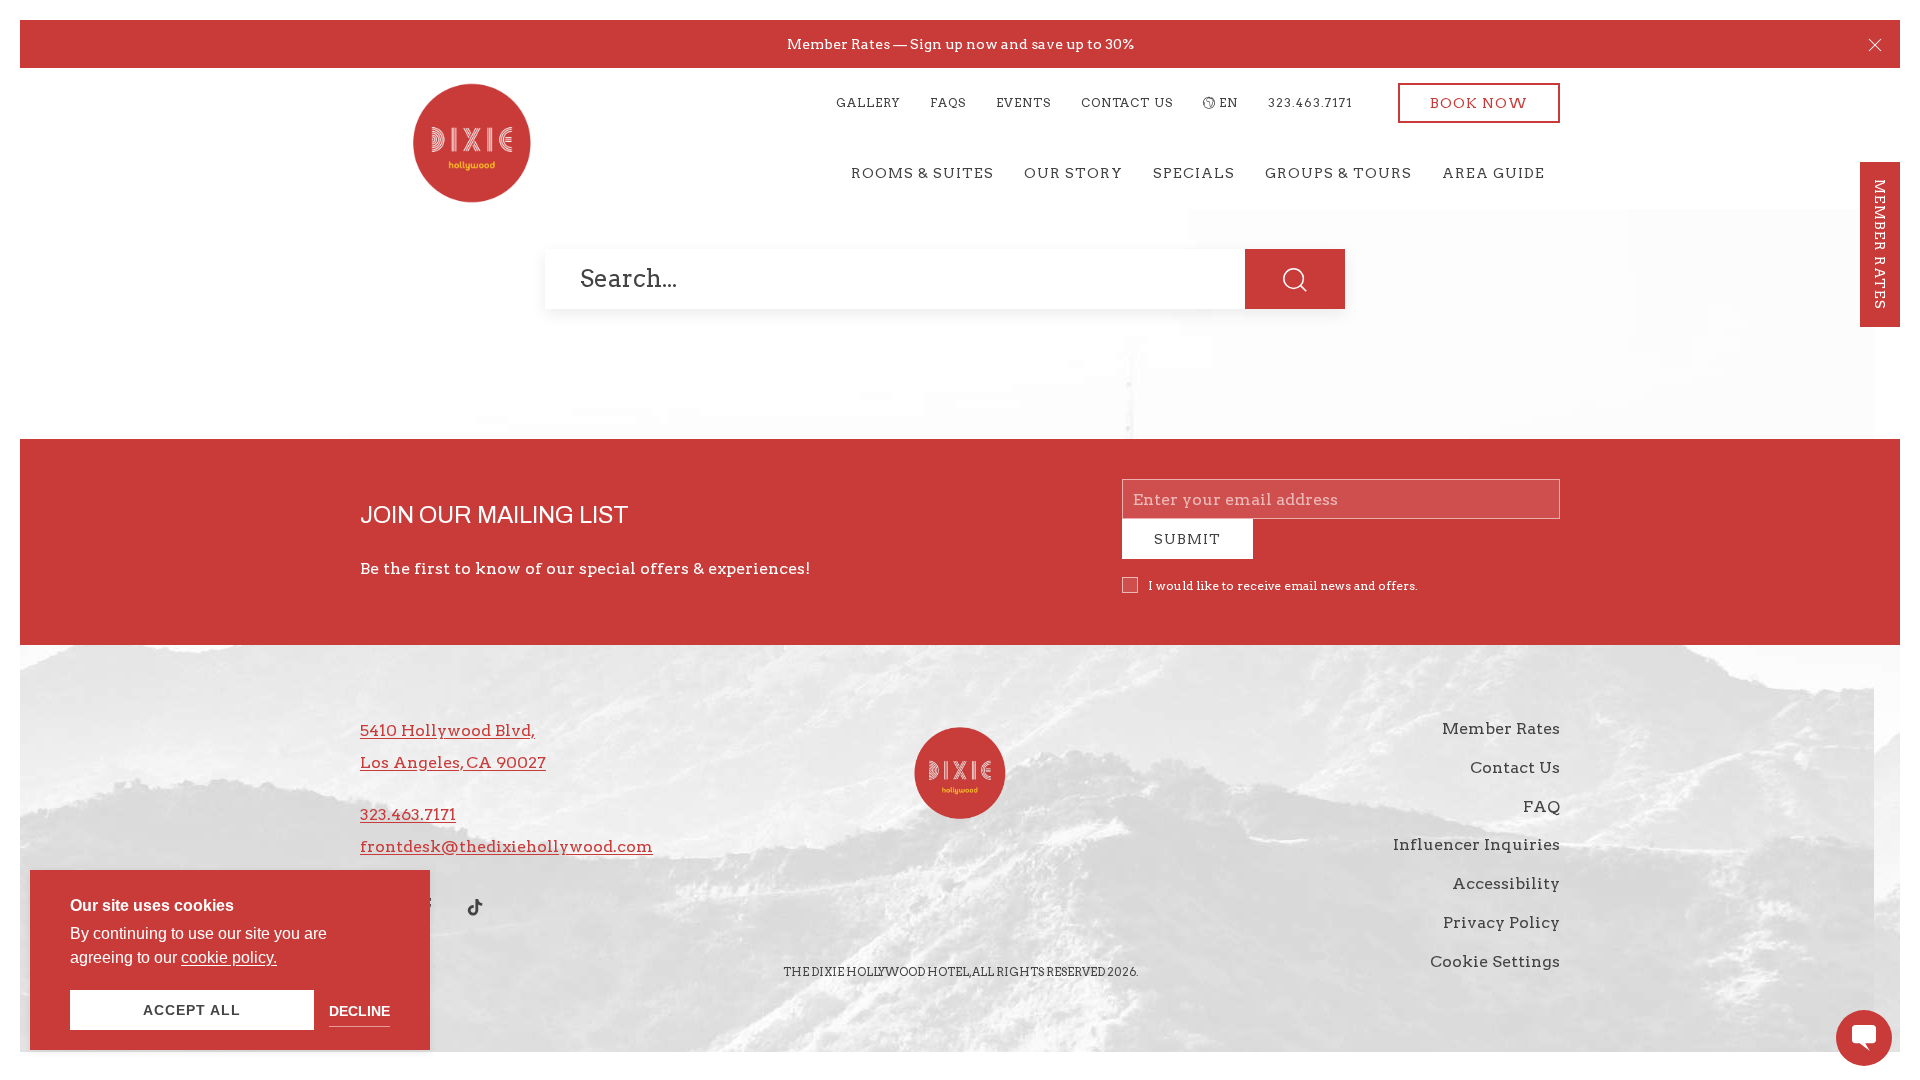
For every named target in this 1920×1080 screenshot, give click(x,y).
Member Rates (1501, 743)
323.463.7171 (1310, 102)
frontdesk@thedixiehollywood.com (506, 861)
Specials (1194, 173)
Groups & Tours (1338, 173)
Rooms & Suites (922, 173)
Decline (359, 1011)
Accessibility (1506, 898)
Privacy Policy (1501, 937)
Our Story (1073, 173)
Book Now (1479, 103)
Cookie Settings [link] (1495, 976)
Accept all (192, 1010)
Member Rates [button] (1880, 244)
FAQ (1541, 821)
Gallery (868, 102)
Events (1023, 102)
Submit (1187, 554)
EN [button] (1228, 102)
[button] (1875, 44)
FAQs (948, 102)
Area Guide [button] (1493, 173)
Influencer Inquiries (1476, 859)
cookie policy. (229, 957)
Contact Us (1127, 102)
